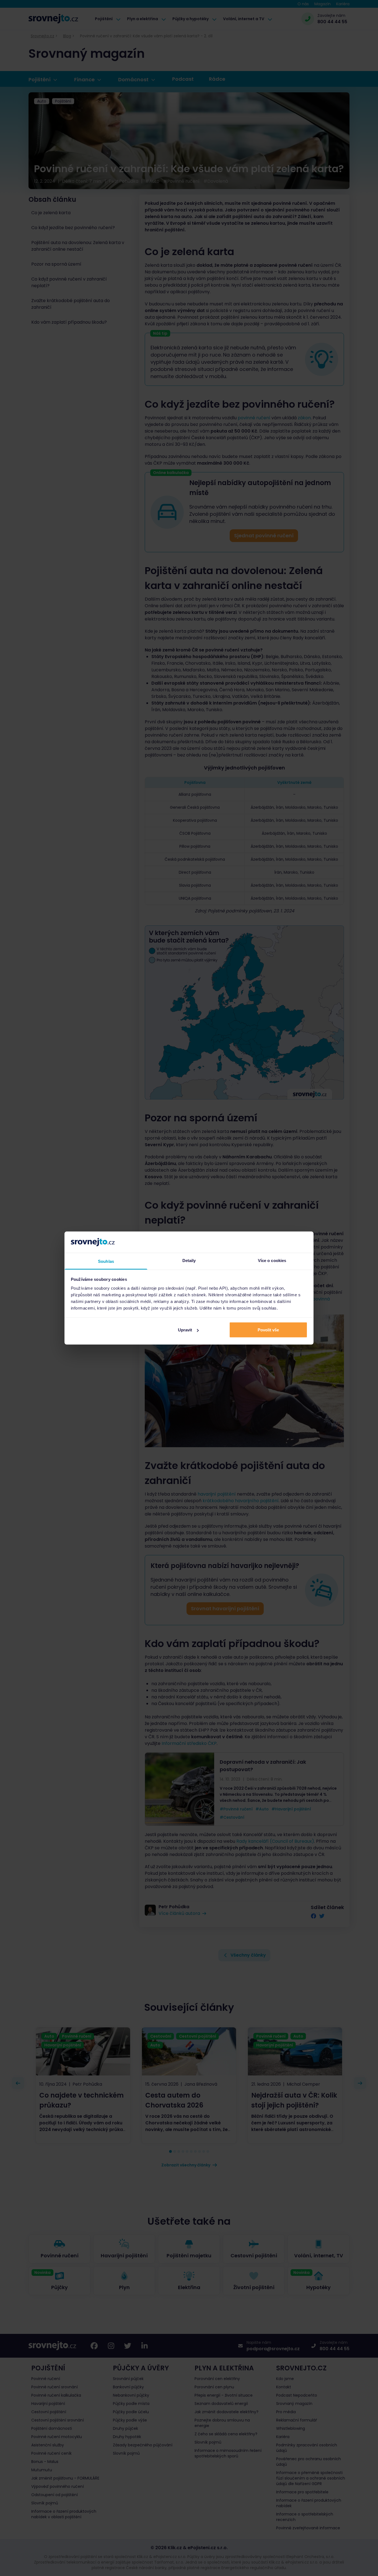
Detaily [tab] (189, 1260)
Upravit (185, 1330)
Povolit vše (268, 1330)
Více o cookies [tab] (272, 1260)
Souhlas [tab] (106, 1261)
